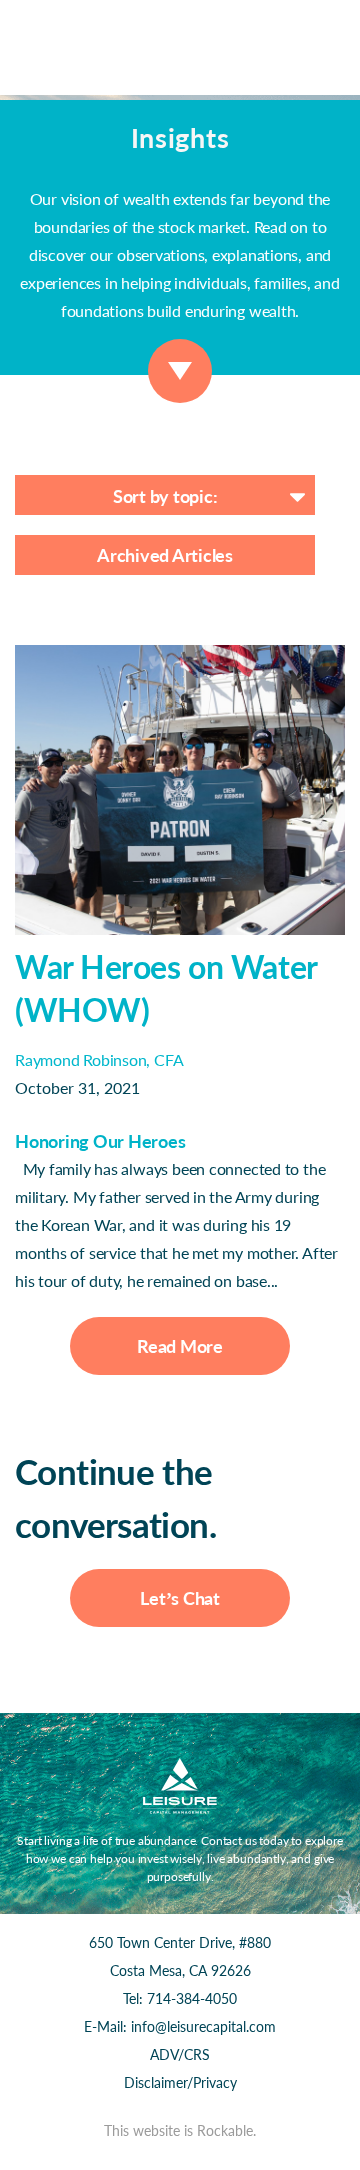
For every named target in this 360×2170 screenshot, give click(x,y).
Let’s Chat (180, 1598)
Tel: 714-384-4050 (180, 1998)
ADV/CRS (180, 2054)
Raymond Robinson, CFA (99, 1059)
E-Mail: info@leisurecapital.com (180, 2026)
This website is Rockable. (180, 2130)
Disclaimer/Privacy (180, 2082)
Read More (180, 1346)
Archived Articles (165, 555)
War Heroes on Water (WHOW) (166, 988)
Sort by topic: (165, 496)
